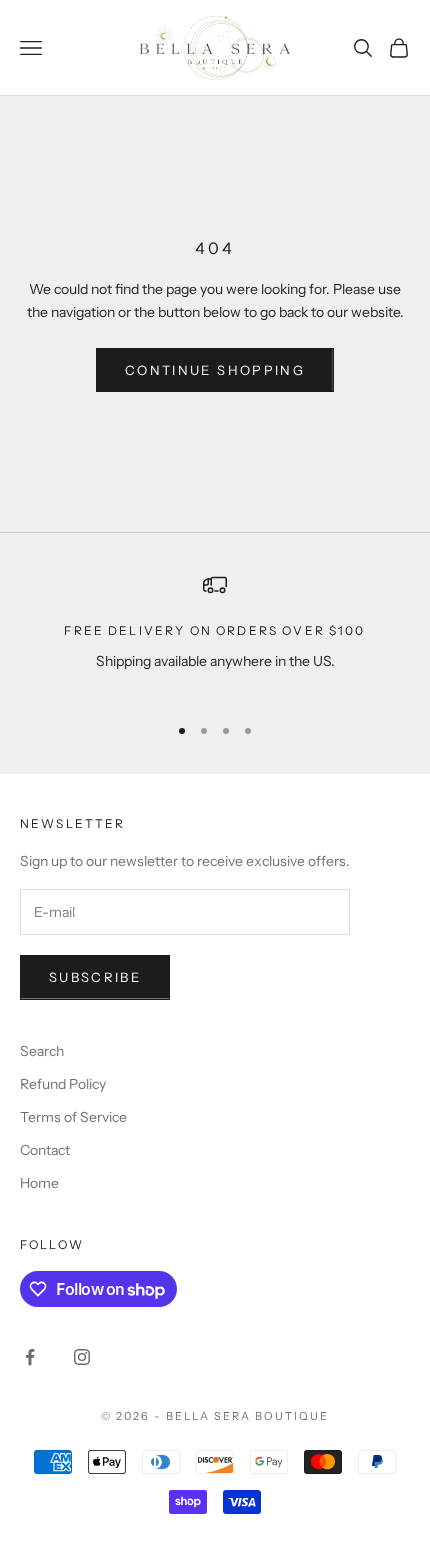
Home (39, 1183)
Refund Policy (63, 1084)
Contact (45, 1150)
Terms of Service (73, 1117)
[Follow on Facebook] (30, 1357)
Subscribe (95, 977)
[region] (215, 634)
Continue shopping (215, 370)
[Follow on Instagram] (82, 1357)
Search (42, 1051)
